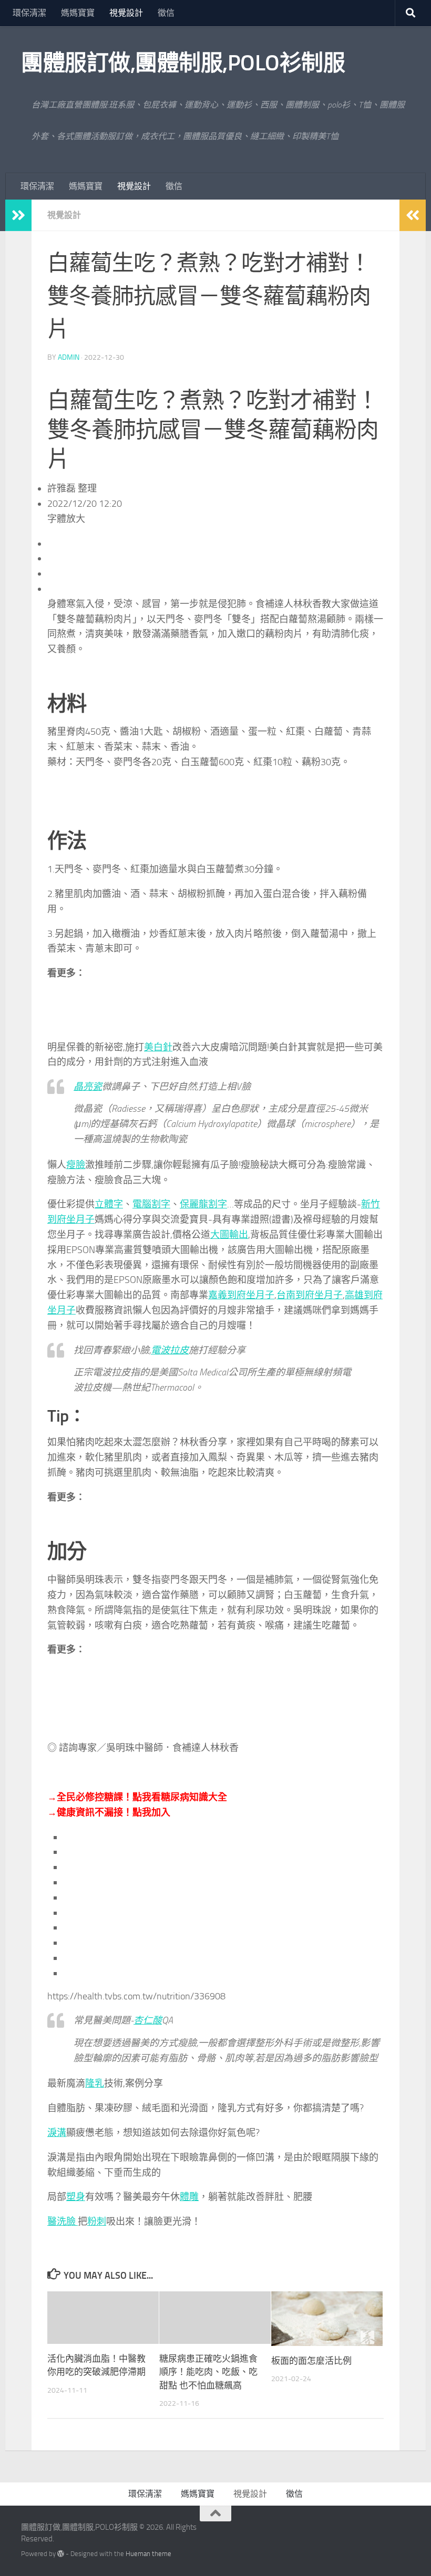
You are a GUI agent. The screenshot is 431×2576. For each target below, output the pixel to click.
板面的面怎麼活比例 (311, 2361)
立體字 (109, 1204)
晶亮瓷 (88, 1087)
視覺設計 (126, 13)
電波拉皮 (170, 1350)
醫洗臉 (63, 2222)
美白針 (158, 1047)
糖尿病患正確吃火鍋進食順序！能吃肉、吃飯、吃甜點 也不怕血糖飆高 (208, 2372)
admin (69, 357)
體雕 (189, 2197)
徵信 (166, 13)
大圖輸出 (229, 1235)
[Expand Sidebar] (18, 215)
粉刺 (97, 2222)
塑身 (76, 2197)
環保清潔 (29, 13)
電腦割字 (151, 1204)
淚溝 (57, 2133)
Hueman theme (148, 2554)
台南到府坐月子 (310, 1295)
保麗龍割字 (203, 1204)
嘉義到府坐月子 (241, 1295)
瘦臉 (76, 1165)
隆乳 (95, 2083)
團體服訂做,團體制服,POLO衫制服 (183, 63)
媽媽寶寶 (78, 13)
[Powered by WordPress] (61, 2554)
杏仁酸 (148, 2020)
